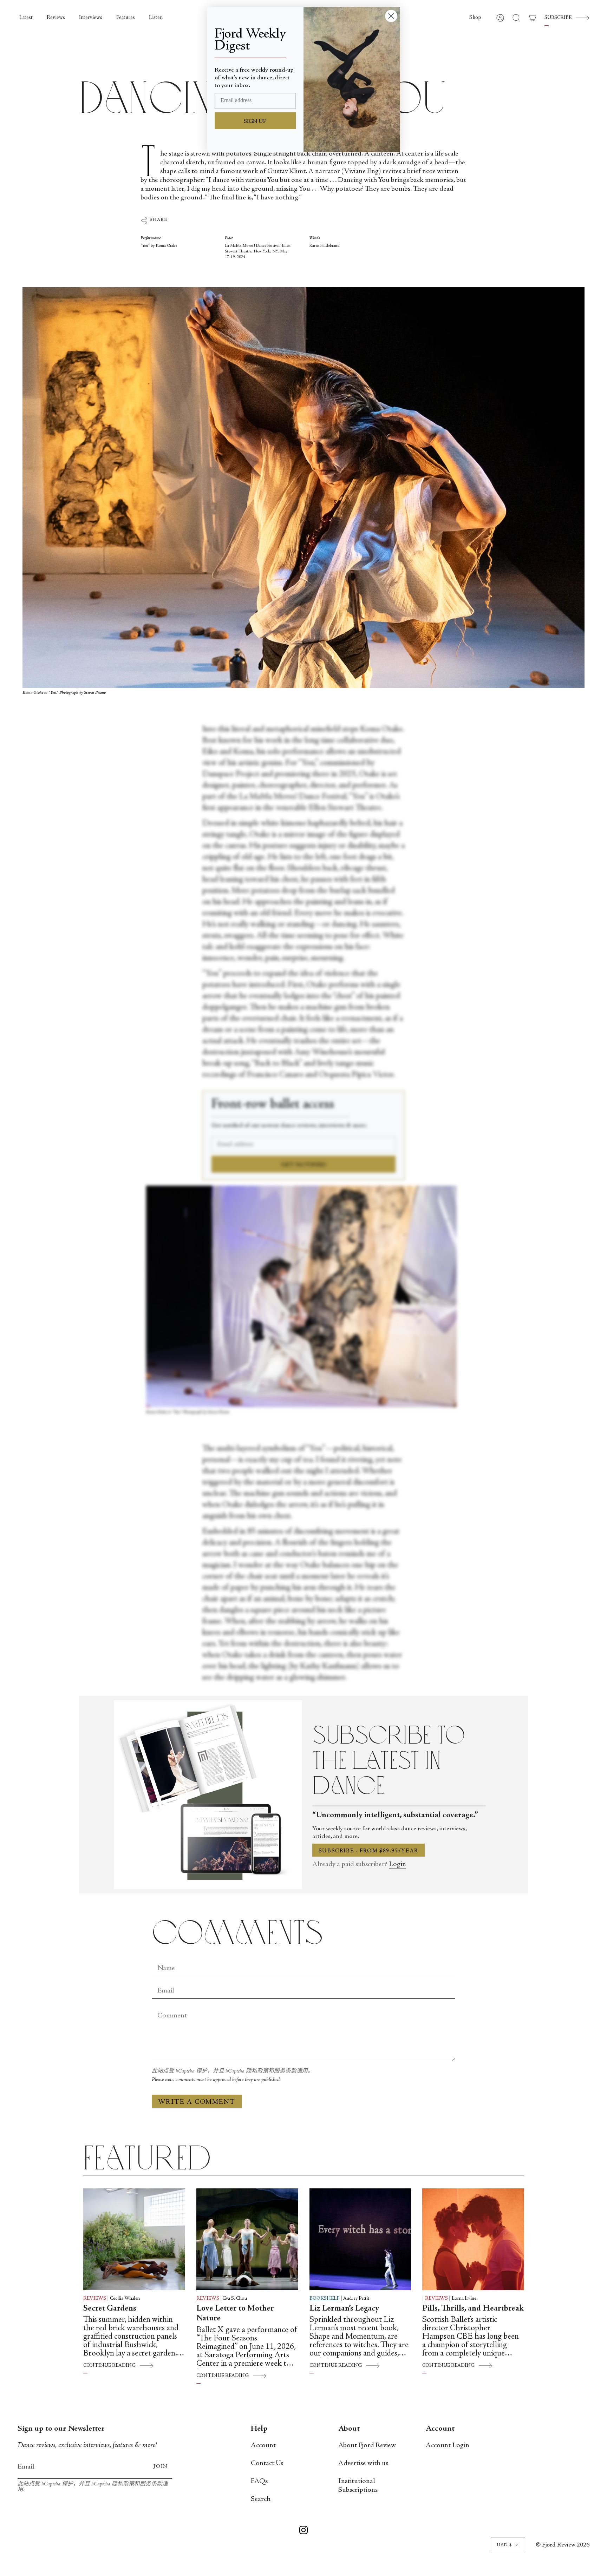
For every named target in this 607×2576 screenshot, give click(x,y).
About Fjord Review (367, 2446)
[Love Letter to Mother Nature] (247, 2239)
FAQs (259, 2481)
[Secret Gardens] (134, 2239)
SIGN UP (255, 121)
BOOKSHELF (324, 2299)
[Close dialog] (391, 16)
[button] (475, 18)
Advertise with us (363, 2463)
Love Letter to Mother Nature (235, 2314)
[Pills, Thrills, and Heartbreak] (473, 2239)
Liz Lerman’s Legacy (344, 2309)
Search (261, 2499)
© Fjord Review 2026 (563, 2545)
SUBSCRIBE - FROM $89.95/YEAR (368, 1851)
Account (263, 2446)
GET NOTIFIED (304, 1165)
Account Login (448, 2446)
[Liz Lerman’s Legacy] (360, 2239)
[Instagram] (303, 2531)
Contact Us (267, 2463)
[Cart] (533, 18)
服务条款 (285, 2071)
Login (397, 1865)
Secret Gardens (110, 2309)
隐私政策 (257, 2071)
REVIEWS (95, 2299)
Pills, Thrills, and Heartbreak (473, 2309)
